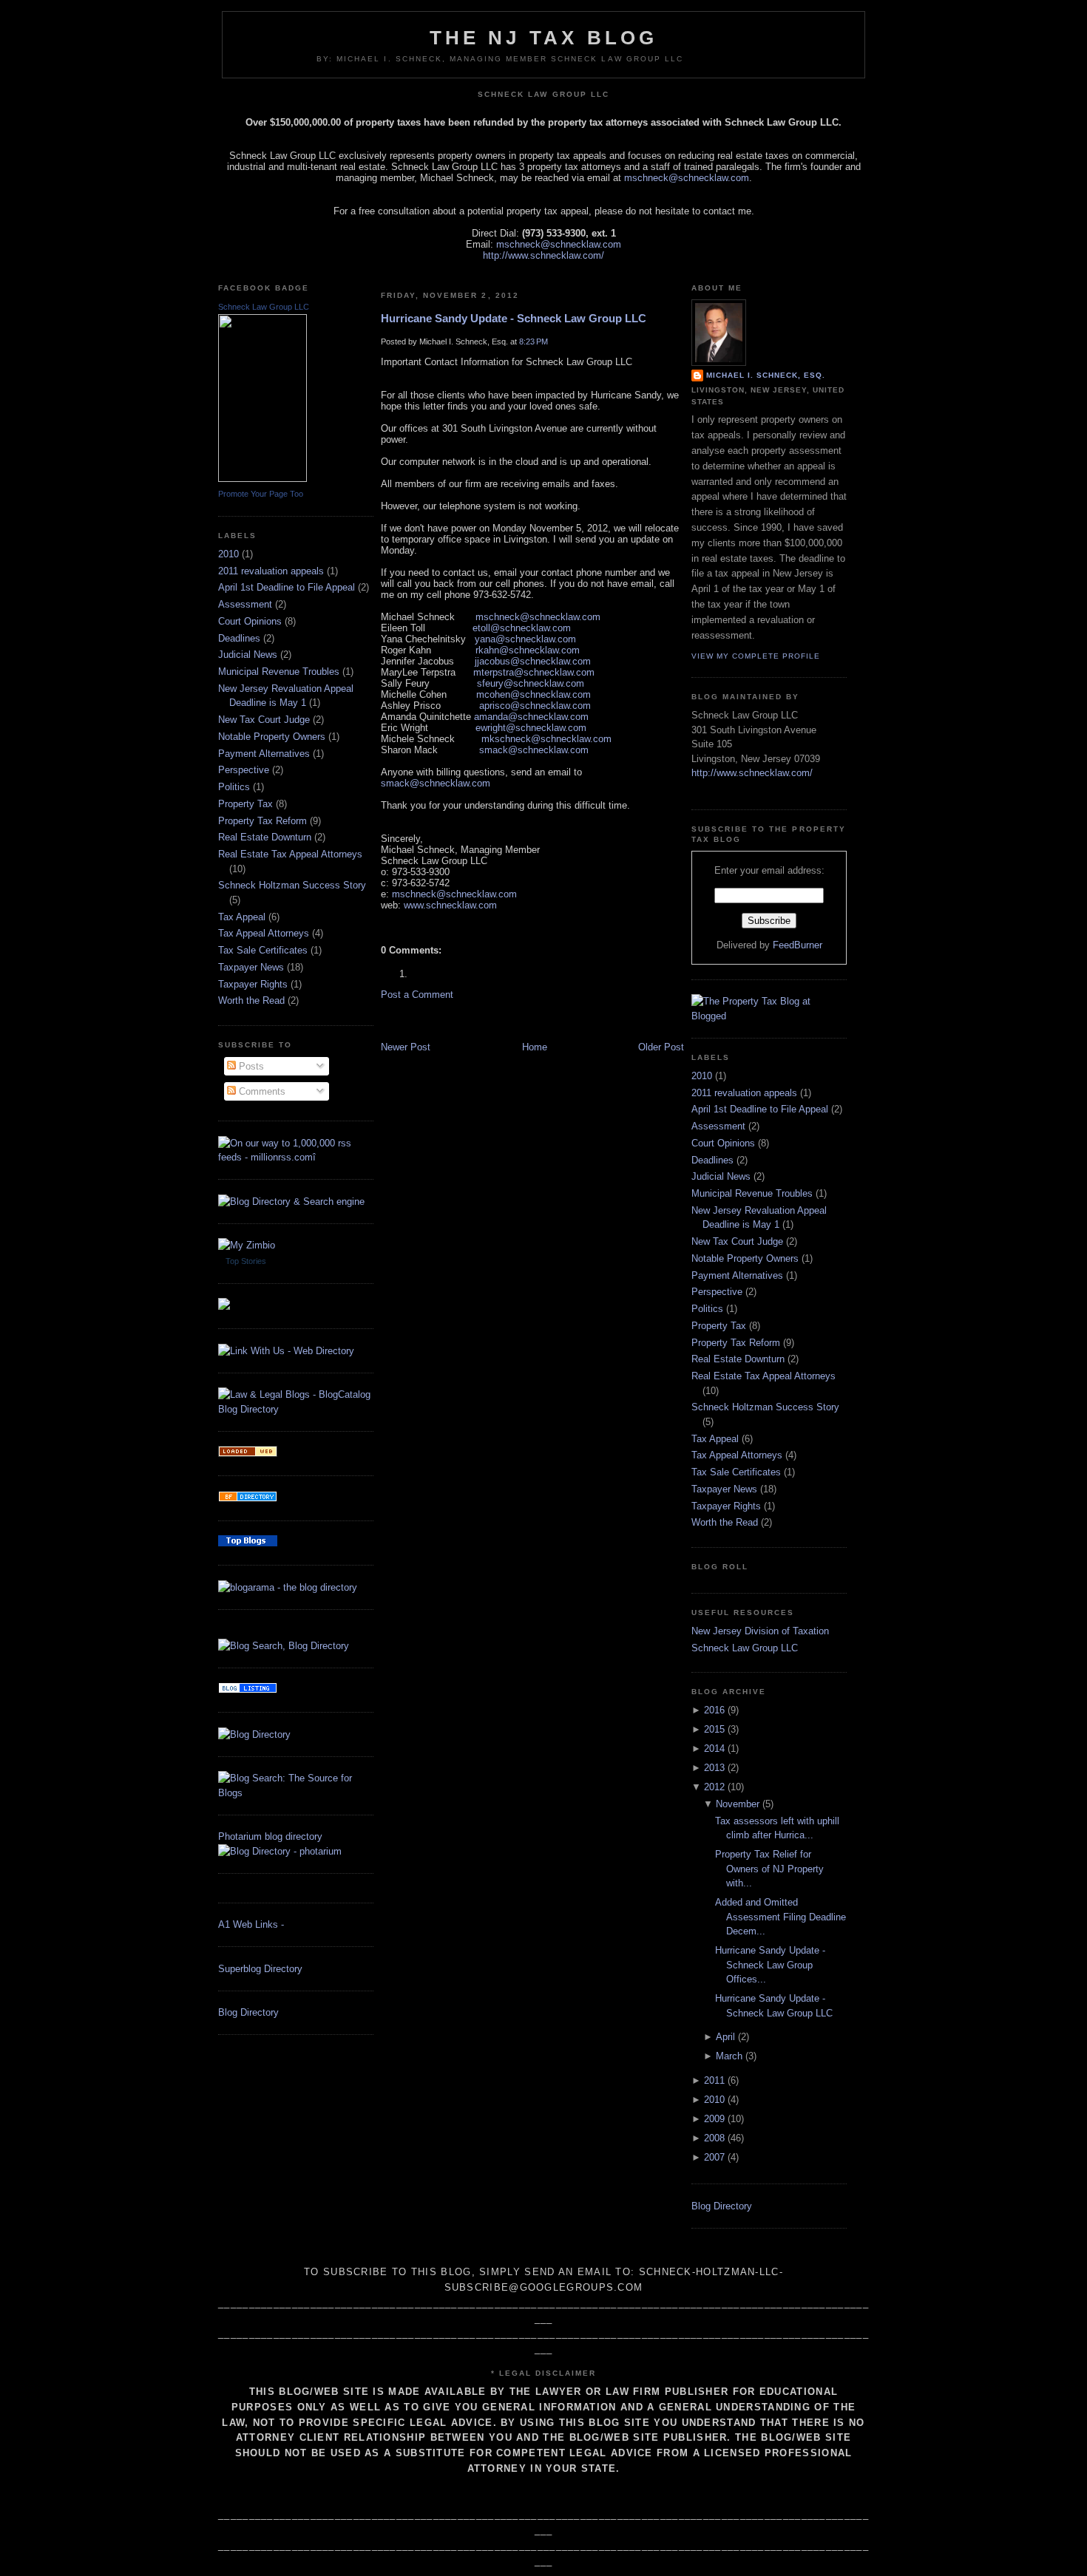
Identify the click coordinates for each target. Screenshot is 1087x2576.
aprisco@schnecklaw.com (535, 706)
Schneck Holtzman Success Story (292, 885)
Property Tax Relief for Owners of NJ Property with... (769, 1869)
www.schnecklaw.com (450, 905)
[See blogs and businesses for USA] (248, 1454)
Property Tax (245, 804)
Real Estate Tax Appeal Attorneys (290, 854)
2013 (714, 1768)
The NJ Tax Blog (544, 38)
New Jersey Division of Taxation (760, 1631)
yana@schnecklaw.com (525, 639)
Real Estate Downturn (265, 837)
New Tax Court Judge (264, 720)
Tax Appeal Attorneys (264, 933)
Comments (261, 1091)
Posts (250, 1066)
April (725, 2037)
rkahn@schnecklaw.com (528, 650)
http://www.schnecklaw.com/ (543, 255)
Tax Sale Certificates (263, 950)
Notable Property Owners (272, 737)
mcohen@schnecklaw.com (534, 694)
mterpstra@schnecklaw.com (534, 672)
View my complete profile (756, 656)
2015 (714, 1729)
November (738, 1804)
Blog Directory (248, 2012)
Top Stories (246, 1261)
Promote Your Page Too (261, 494)
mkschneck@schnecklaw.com (546, 739)
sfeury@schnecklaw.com (531, 683)
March (729, 2056)
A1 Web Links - (251, 1924)
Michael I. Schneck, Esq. (766, 375)
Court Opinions (250, 621)
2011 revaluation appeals (271, 571)
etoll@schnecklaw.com (522, 628)
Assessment (245, 604)
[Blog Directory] (254, 1734)
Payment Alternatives (264, 754)
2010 (228, 554)
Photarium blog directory (270, 1836)
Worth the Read (251, 1000)
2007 (714, 2157)
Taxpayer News (251, 967)
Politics (234, 787)
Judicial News (248, 655)
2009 (714, 2119)
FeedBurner (798, 945)
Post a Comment (417, 995)
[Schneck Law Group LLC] (263, 479)
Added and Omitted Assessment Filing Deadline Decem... (780, 1917)
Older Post (661, 1047)
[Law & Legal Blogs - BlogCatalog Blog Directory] (296, 1409)
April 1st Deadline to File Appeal (287, 587)
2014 (714, 1749)
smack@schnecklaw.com (534, 750)
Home (535, 1047)
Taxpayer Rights (253, 984)
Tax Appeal (242, 917)
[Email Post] (382, 926)
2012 (714, 1787)
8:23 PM (534, 341)
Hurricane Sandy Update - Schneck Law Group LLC (514, 318)
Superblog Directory (260, 1969)
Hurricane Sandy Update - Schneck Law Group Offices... (770, 1965)
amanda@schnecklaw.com (531, 717)
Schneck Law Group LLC (264, 307)
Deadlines (239, 638)
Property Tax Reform (263, 821)
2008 (714, 2138)
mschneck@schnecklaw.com (687, 178)
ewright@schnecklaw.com (531, 728)
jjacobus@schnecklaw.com (533, 661)
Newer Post (406, 1047)
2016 (714, 1710)
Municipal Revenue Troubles (279, 672)
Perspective (244, 770)
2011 (714, 2080)
